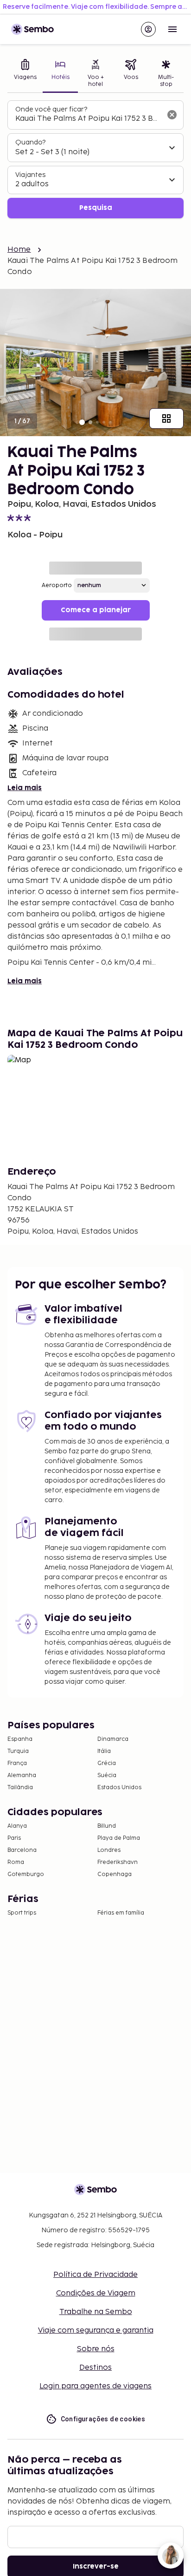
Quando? (30, 142)
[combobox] (88, 119)
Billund (107, 1826)
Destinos (95, 2368)
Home (19, 250)
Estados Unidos (119, 1788)
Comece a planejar (96, 610)
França (17, 1763)
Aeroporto (57, 585)
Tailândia (20, 1788)
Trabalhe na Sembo (96, 2312)
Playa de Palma (119, 1838)
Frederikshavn (118, 1862)
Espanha (20, 1739)
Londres (109, 1850)
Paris (14, 1838)
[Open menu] (172, 29)
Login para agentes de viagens (95, 2386)
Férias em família (121, 1913)
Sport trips (22, 1913)
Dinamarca (113, 1739)
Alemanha (22, 1775)
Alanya (17, 1826)
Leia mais (25, 788)
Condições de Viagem (96, 2293)
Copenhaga (115, 1874)
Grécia (107, 1763)
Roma (16, 1862)
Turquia (18, 1751)
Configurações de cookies (103, 2419)
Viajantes (30, 175)
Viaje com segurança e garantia (96, 2331)
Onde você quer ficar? (51, 109)
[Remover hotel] (172, 115)
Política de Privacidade (95, 2275)
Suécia (107, 1775)
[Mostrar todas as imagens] (166, 418)
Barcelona (22, 1850)
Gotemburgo (26, 1874)
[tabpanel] (95, 160)
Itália (104, 1751)
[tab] (25, 74)
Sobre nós (96, 2349)
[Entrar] (148, 29)
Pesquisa (96, 208)
